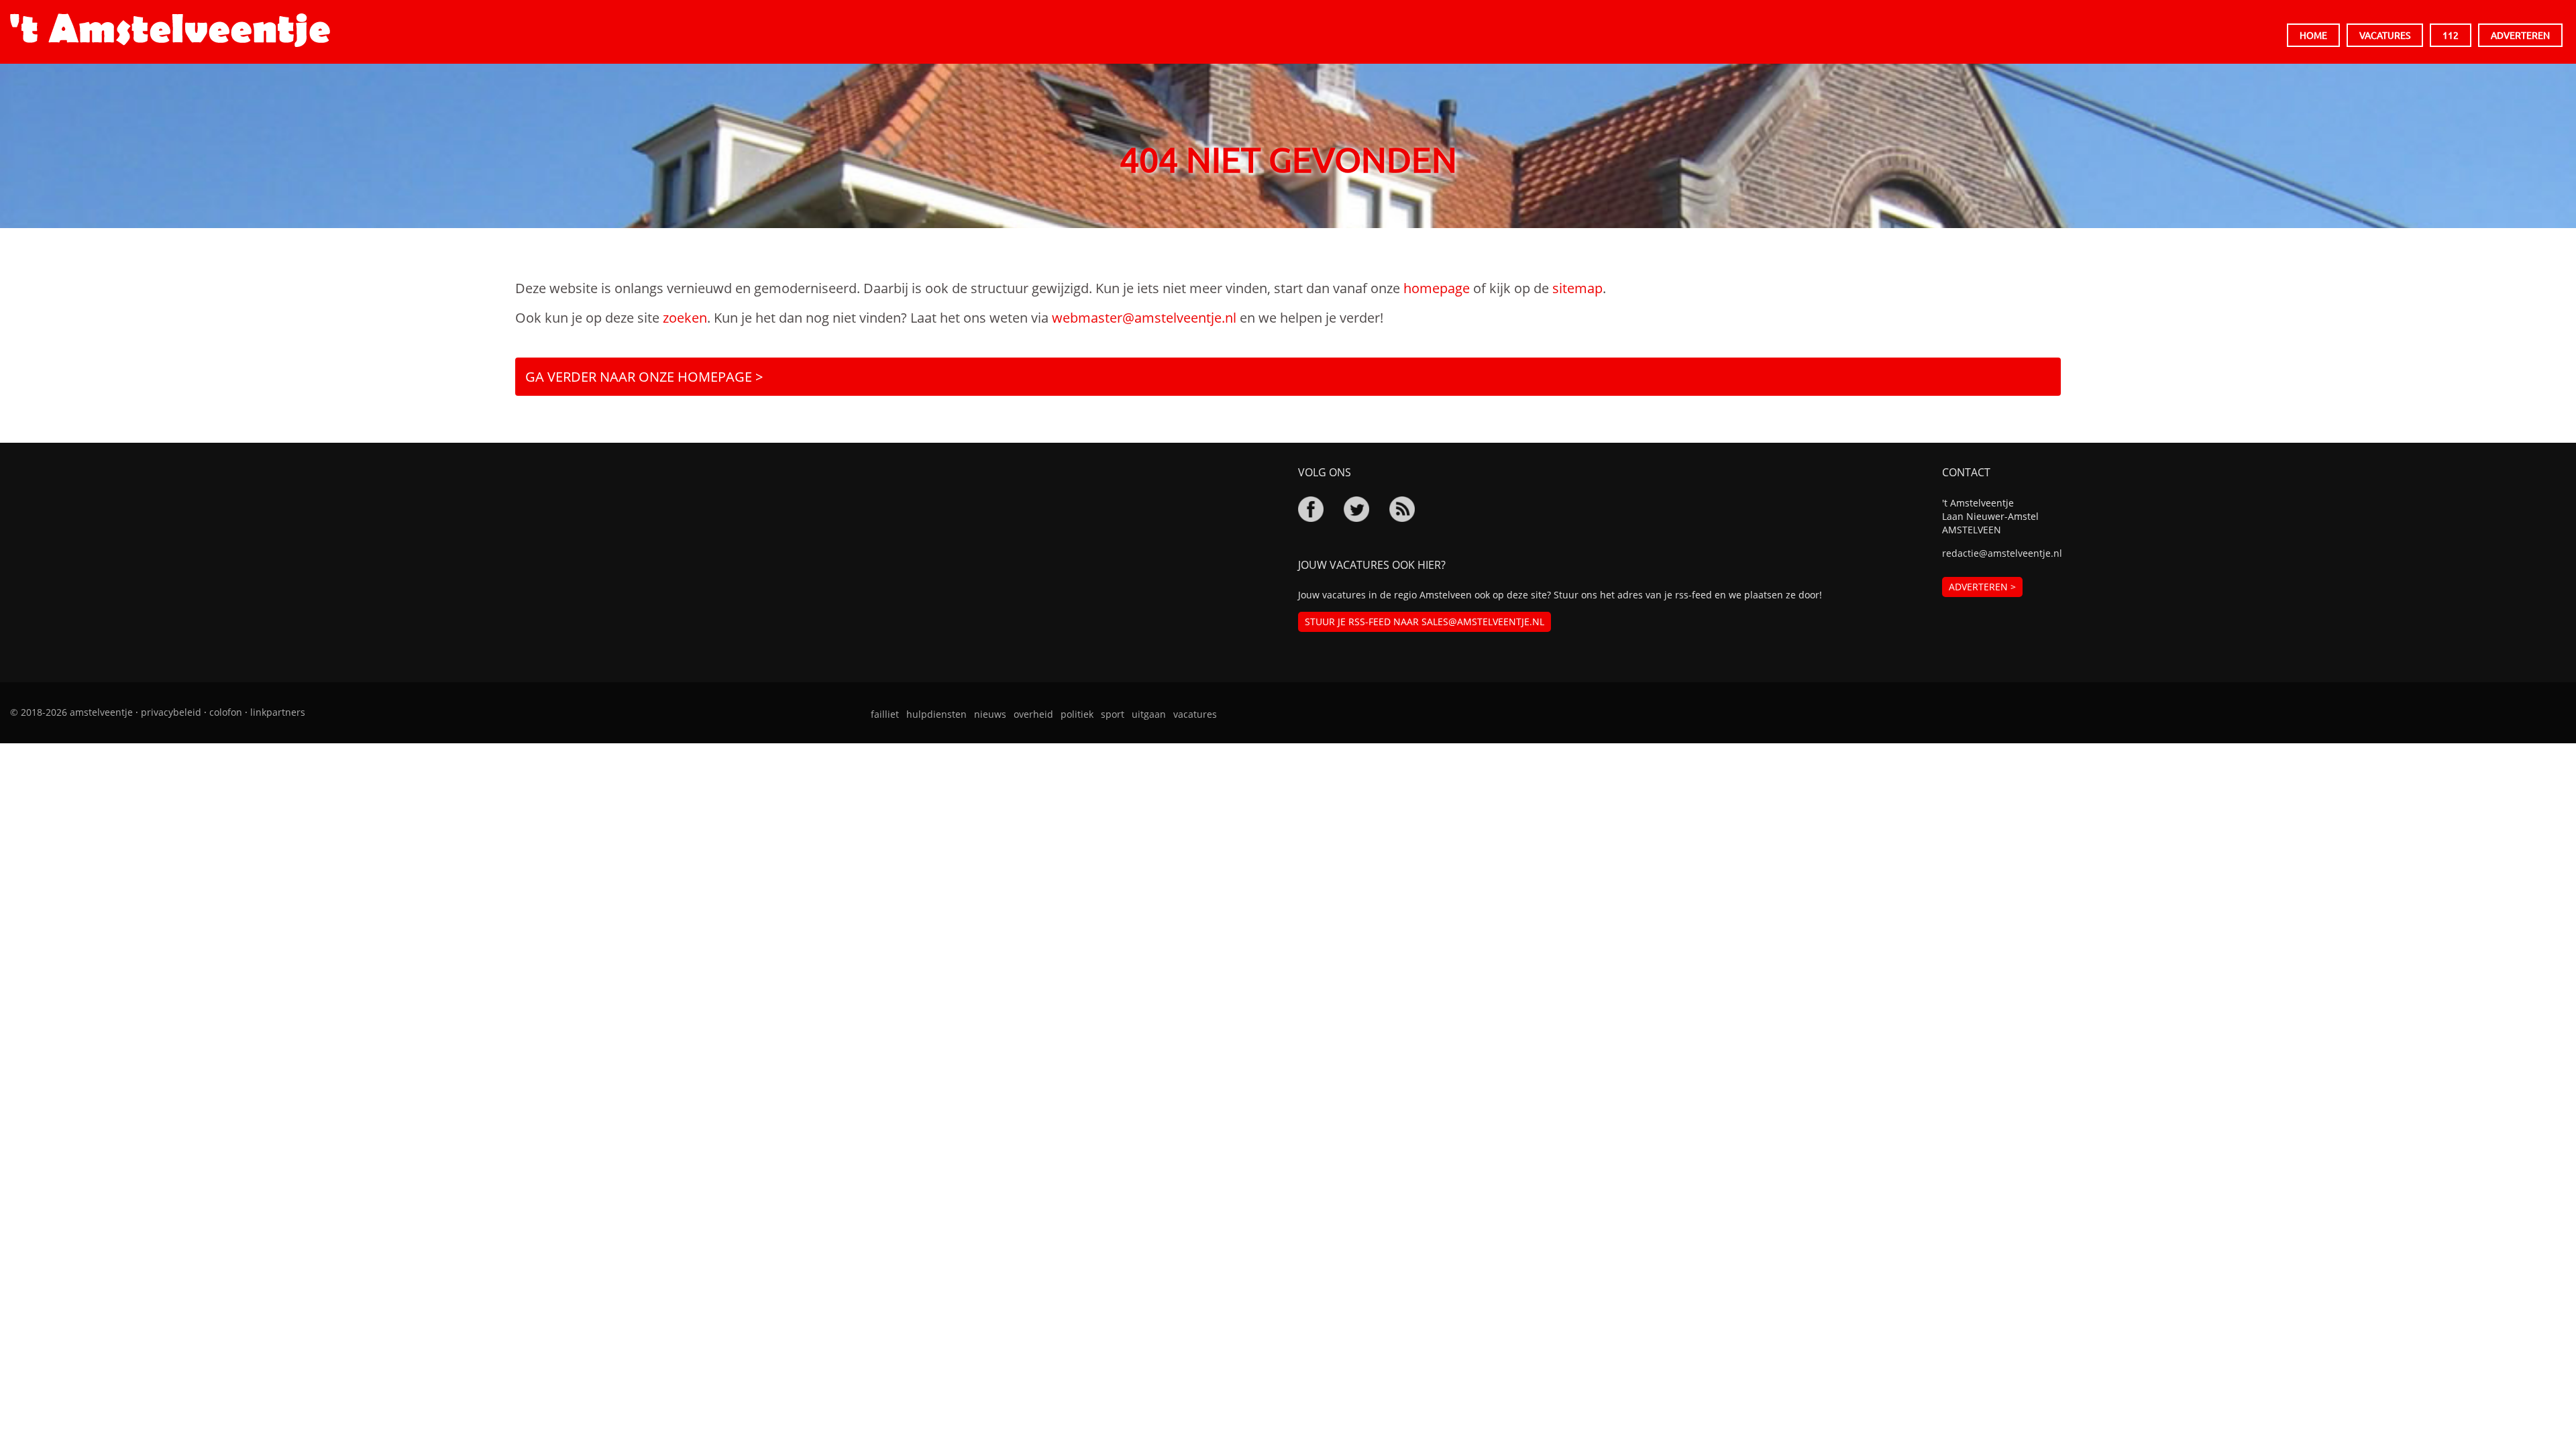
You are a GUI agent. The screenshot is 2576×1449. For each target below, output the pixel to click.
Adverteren (2520, 35)
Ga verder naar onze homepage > (644, 377)
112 (2451, 35)
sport (1113, 714)
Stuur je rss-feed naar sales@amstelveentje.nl (1425, 622)
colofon (226, 712)
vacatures (1195, 714)
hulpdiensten (936, 714)
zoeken (685, 318)
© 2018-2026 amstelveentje (71, 712)
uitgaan (1149, 714)
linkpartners (278, 712)
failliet (885, 714)
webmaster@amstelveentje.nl (1144, 318)
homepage (1437, 288)
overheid (1033, 714)
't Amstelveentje (170, 30)
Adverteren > (1982, 587)
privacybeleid (171, 712)
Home (2313, 35)
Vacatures (2385, 35)
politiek (1077, 714)
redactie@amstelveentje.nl (2002, 553)
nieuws (990, 714)
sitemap (1577, 288)
